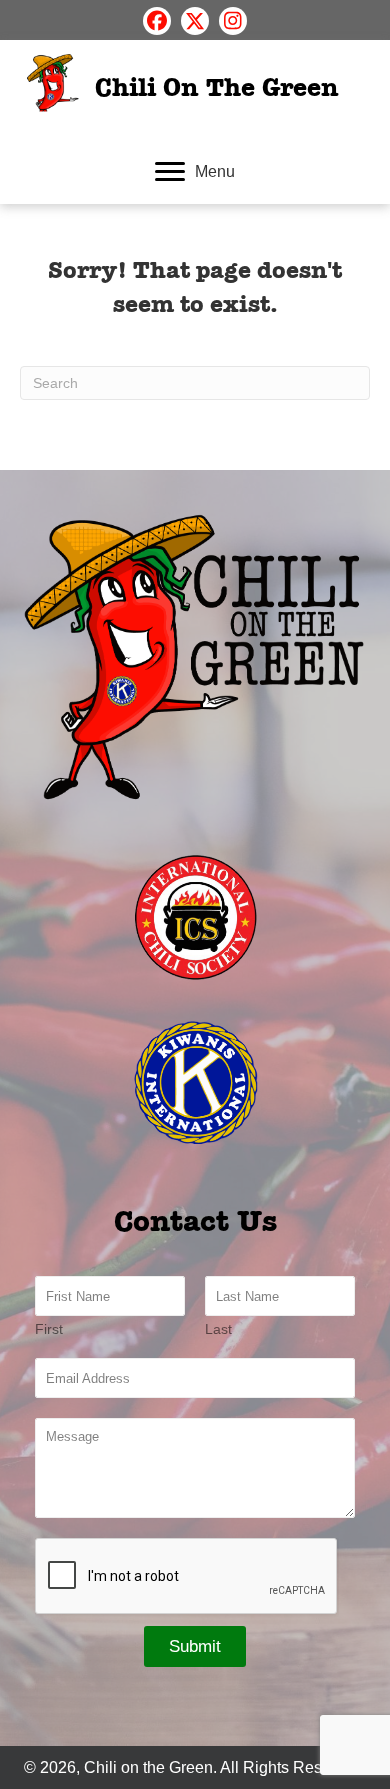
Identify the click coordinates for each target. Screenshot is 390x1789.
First (49, 1329)
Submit (195, 1646)
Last (218, 1329)
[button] (157, 21)
